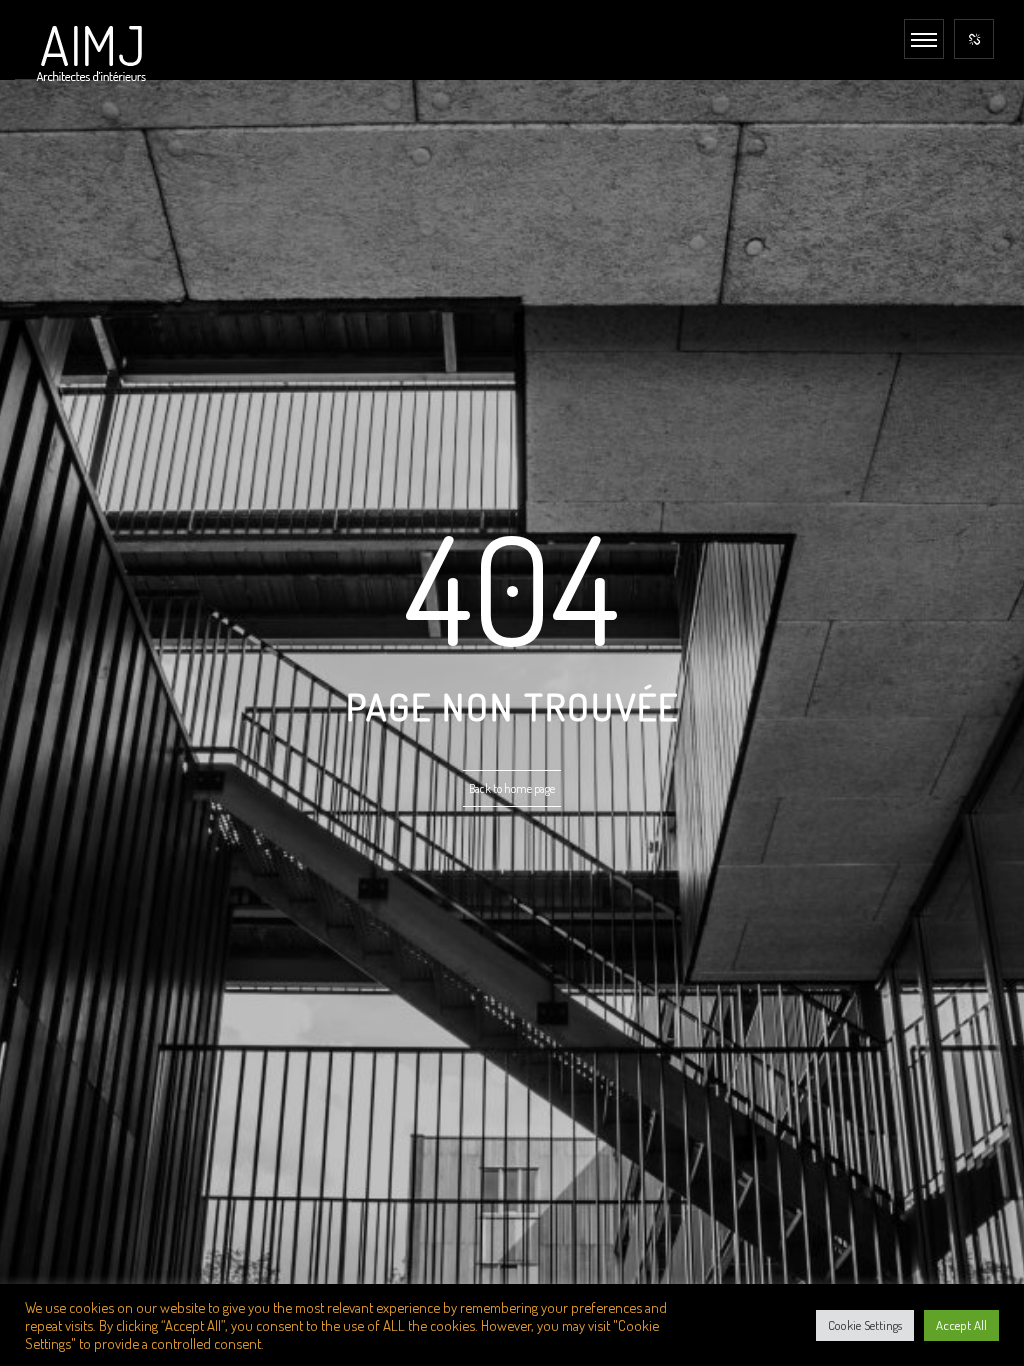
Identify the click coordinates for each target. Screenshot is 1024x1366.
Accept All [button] (961, 1325)
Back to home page (512, 788)
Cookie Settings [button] (865, 1325)
